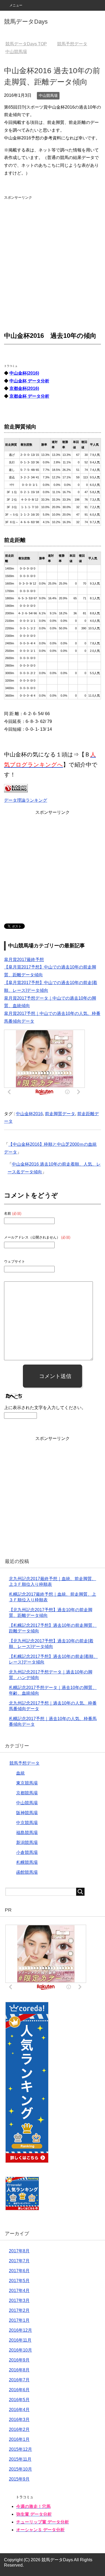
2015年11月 (20, 2459)
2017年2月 (19, 2310)
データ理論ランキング (26, 800)
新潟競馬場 (27, 1843)
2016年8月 (19, 2370)
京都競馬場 (27, 1793)
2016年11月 (20, 2340)
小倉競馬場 (27, 1852)
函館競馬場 (27, 1872)
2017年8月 (19, 2251)
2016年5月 (19, 2400)
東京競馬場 (27, 1783)
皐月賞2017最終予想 (24, 960)
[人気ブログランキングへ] (16, 788)
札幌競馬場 (27, 1862)
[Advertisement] (52, 253)
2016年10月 (20, 2350)
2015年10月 (20, 2469)
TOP (26, 44)
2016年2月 (19, 2429)
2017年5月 (19, 2281)
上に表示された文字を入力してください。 (45, 1408)
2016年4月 (19, 2410)
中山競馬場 (48, 95)
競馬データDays (26, 22)
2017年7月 (19, 2261)
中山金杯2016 (29, 1114)
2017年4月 (19, 2291)
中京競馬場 (27, 1823)
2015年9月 (19, 2479)
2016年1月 (19, 2439)
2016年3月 (19, 2420)
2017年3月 (19, 2300)
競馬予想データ (24, 1763)
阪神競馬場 (27, 1813)
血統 (20, 1773)
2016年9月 (19, 2360)
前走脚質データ (60, 1114)
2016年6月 (19, 2390)
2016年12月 (20, 2330)
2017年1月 (19, 2320)
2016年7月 (19, 2380)
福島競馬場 (27, 1833)
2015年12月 (20, 2449)
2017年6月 (19, 2271)
